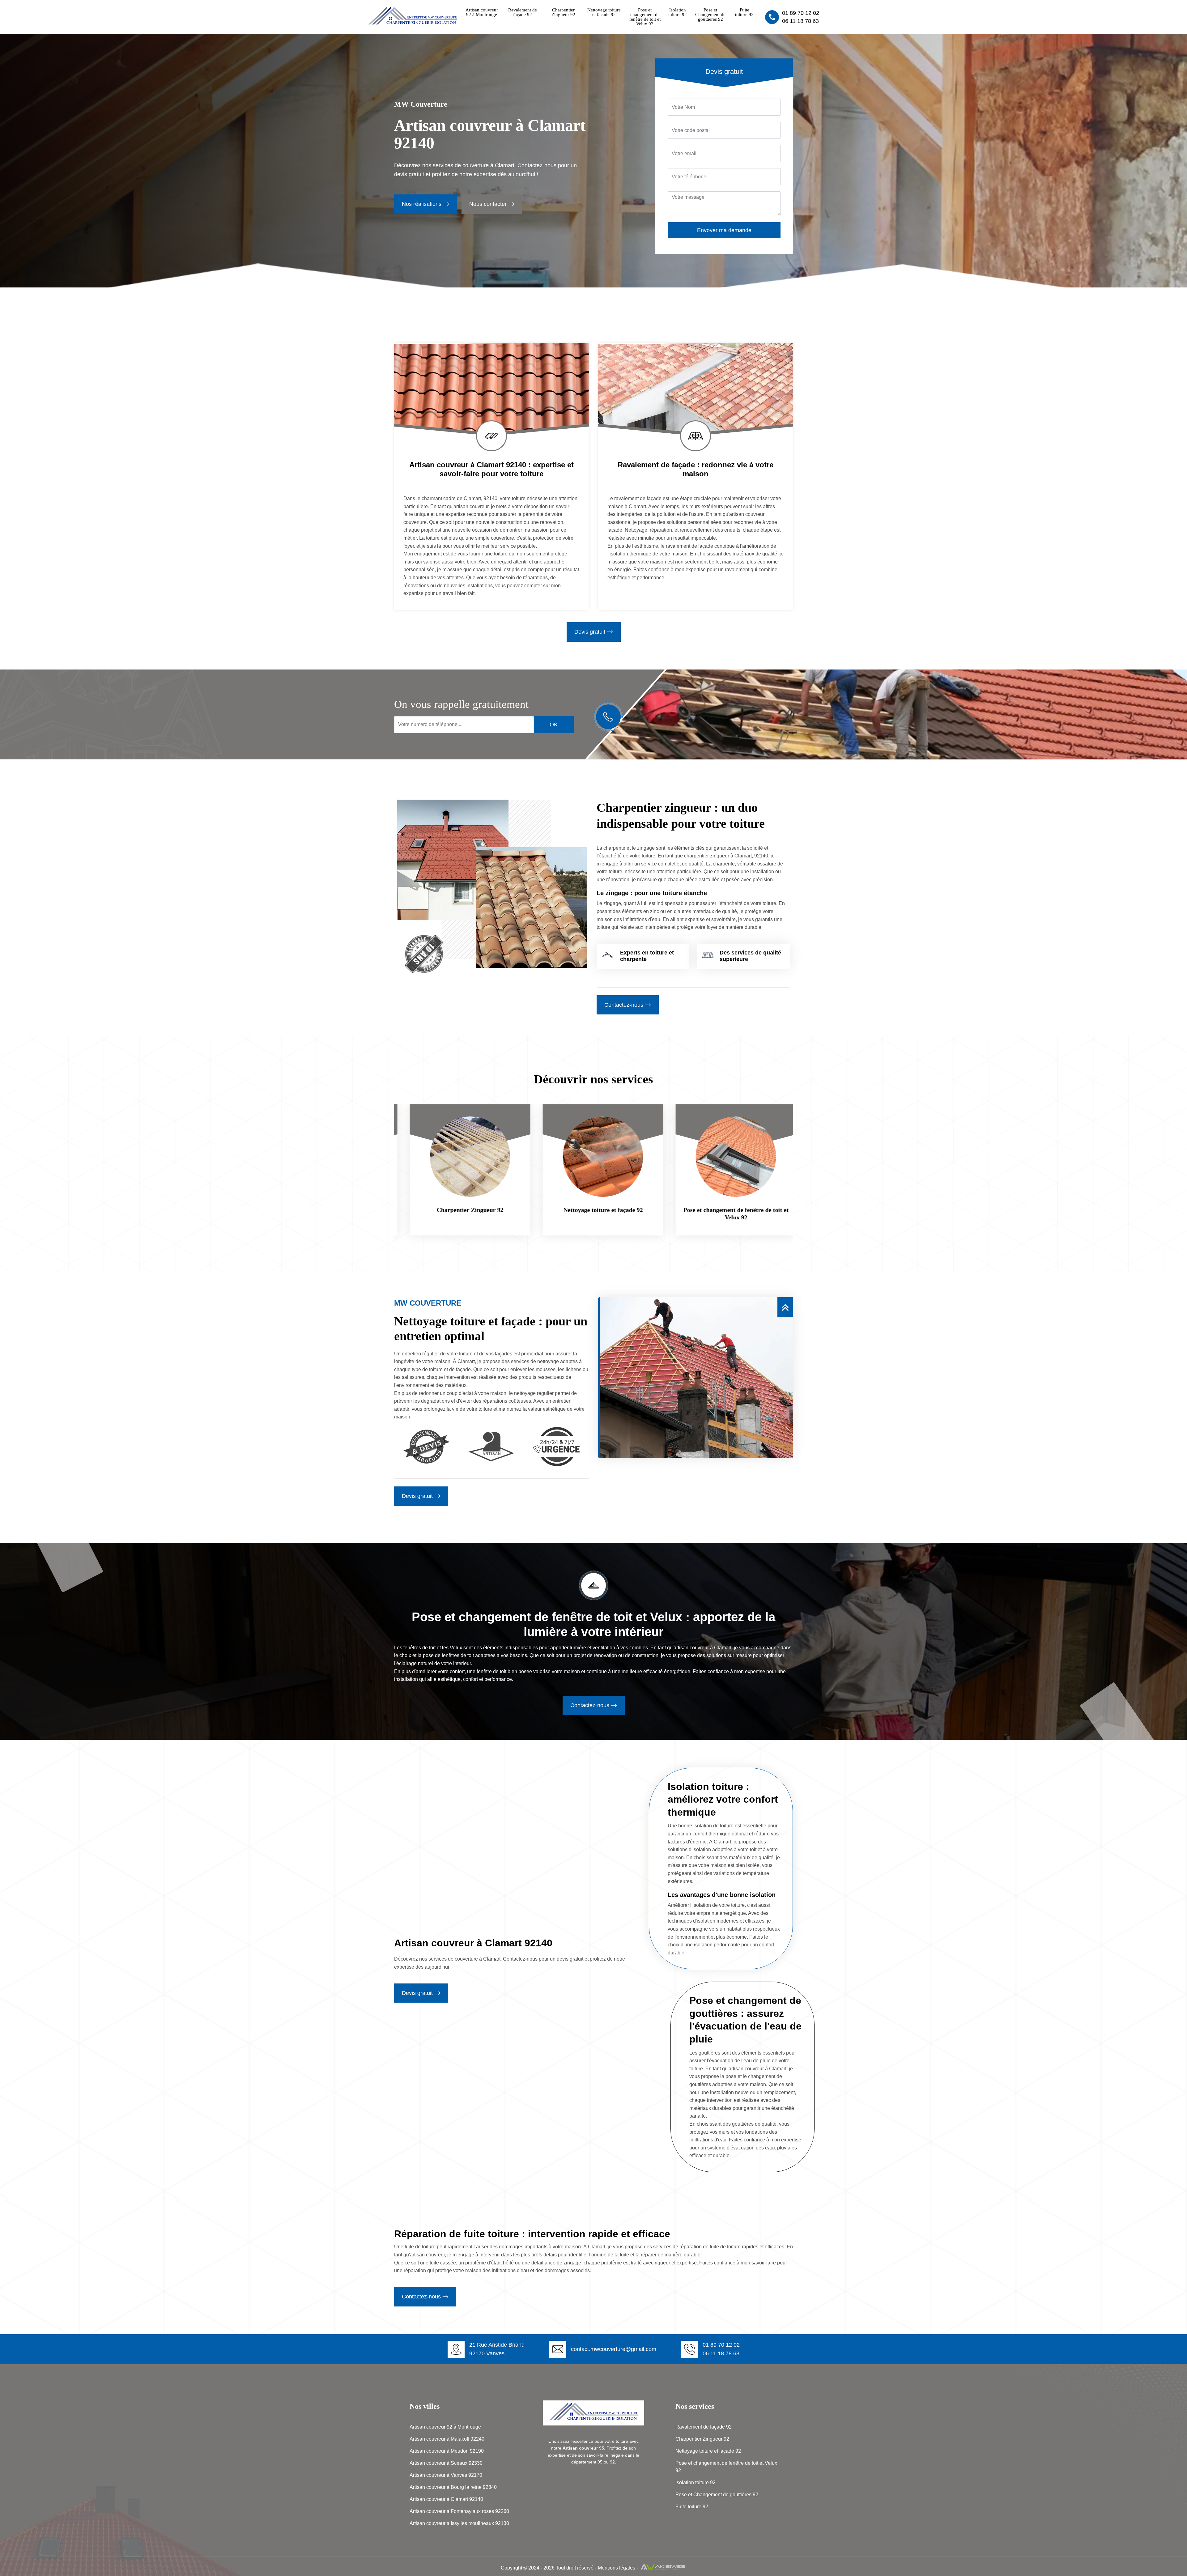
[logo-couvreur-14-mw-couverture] (593, 2413)
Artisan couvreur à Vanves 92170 (446, 2475)
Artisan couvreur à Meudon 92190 (447, 2451)
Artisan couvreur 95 (583, 2448)
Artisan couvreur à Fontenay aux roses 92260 (459, 2511)
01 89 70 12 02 (801, 13)
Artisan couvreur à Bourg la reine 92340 (453, 2487)
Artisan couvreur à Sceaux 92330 (446, 2463)
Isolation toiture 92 (678, 12)
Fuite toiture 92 (744, 12)
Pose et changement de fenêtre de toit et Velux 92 (645, 17)
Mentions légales (617, 2568)
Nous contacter (488, 204)
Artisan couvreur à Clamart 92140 (446, 2499)
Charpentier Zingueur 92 (563, 12)
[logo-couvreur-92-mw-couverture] (413, 26)
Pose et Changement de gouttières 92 (710, 15)
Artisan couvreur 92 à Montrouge (482, 12)
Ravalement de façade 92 (523, 12)
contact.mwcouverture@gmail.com (614, 2349)
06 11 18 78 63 (800, 21)
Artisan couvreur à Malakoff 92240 (447, 2439)
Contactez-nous (624, 1005)
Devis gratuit (590, 632)
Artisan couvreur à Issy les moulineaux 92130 (459, 2523)
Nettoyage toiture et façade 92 (604, 12)
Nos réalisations (422, 204)
